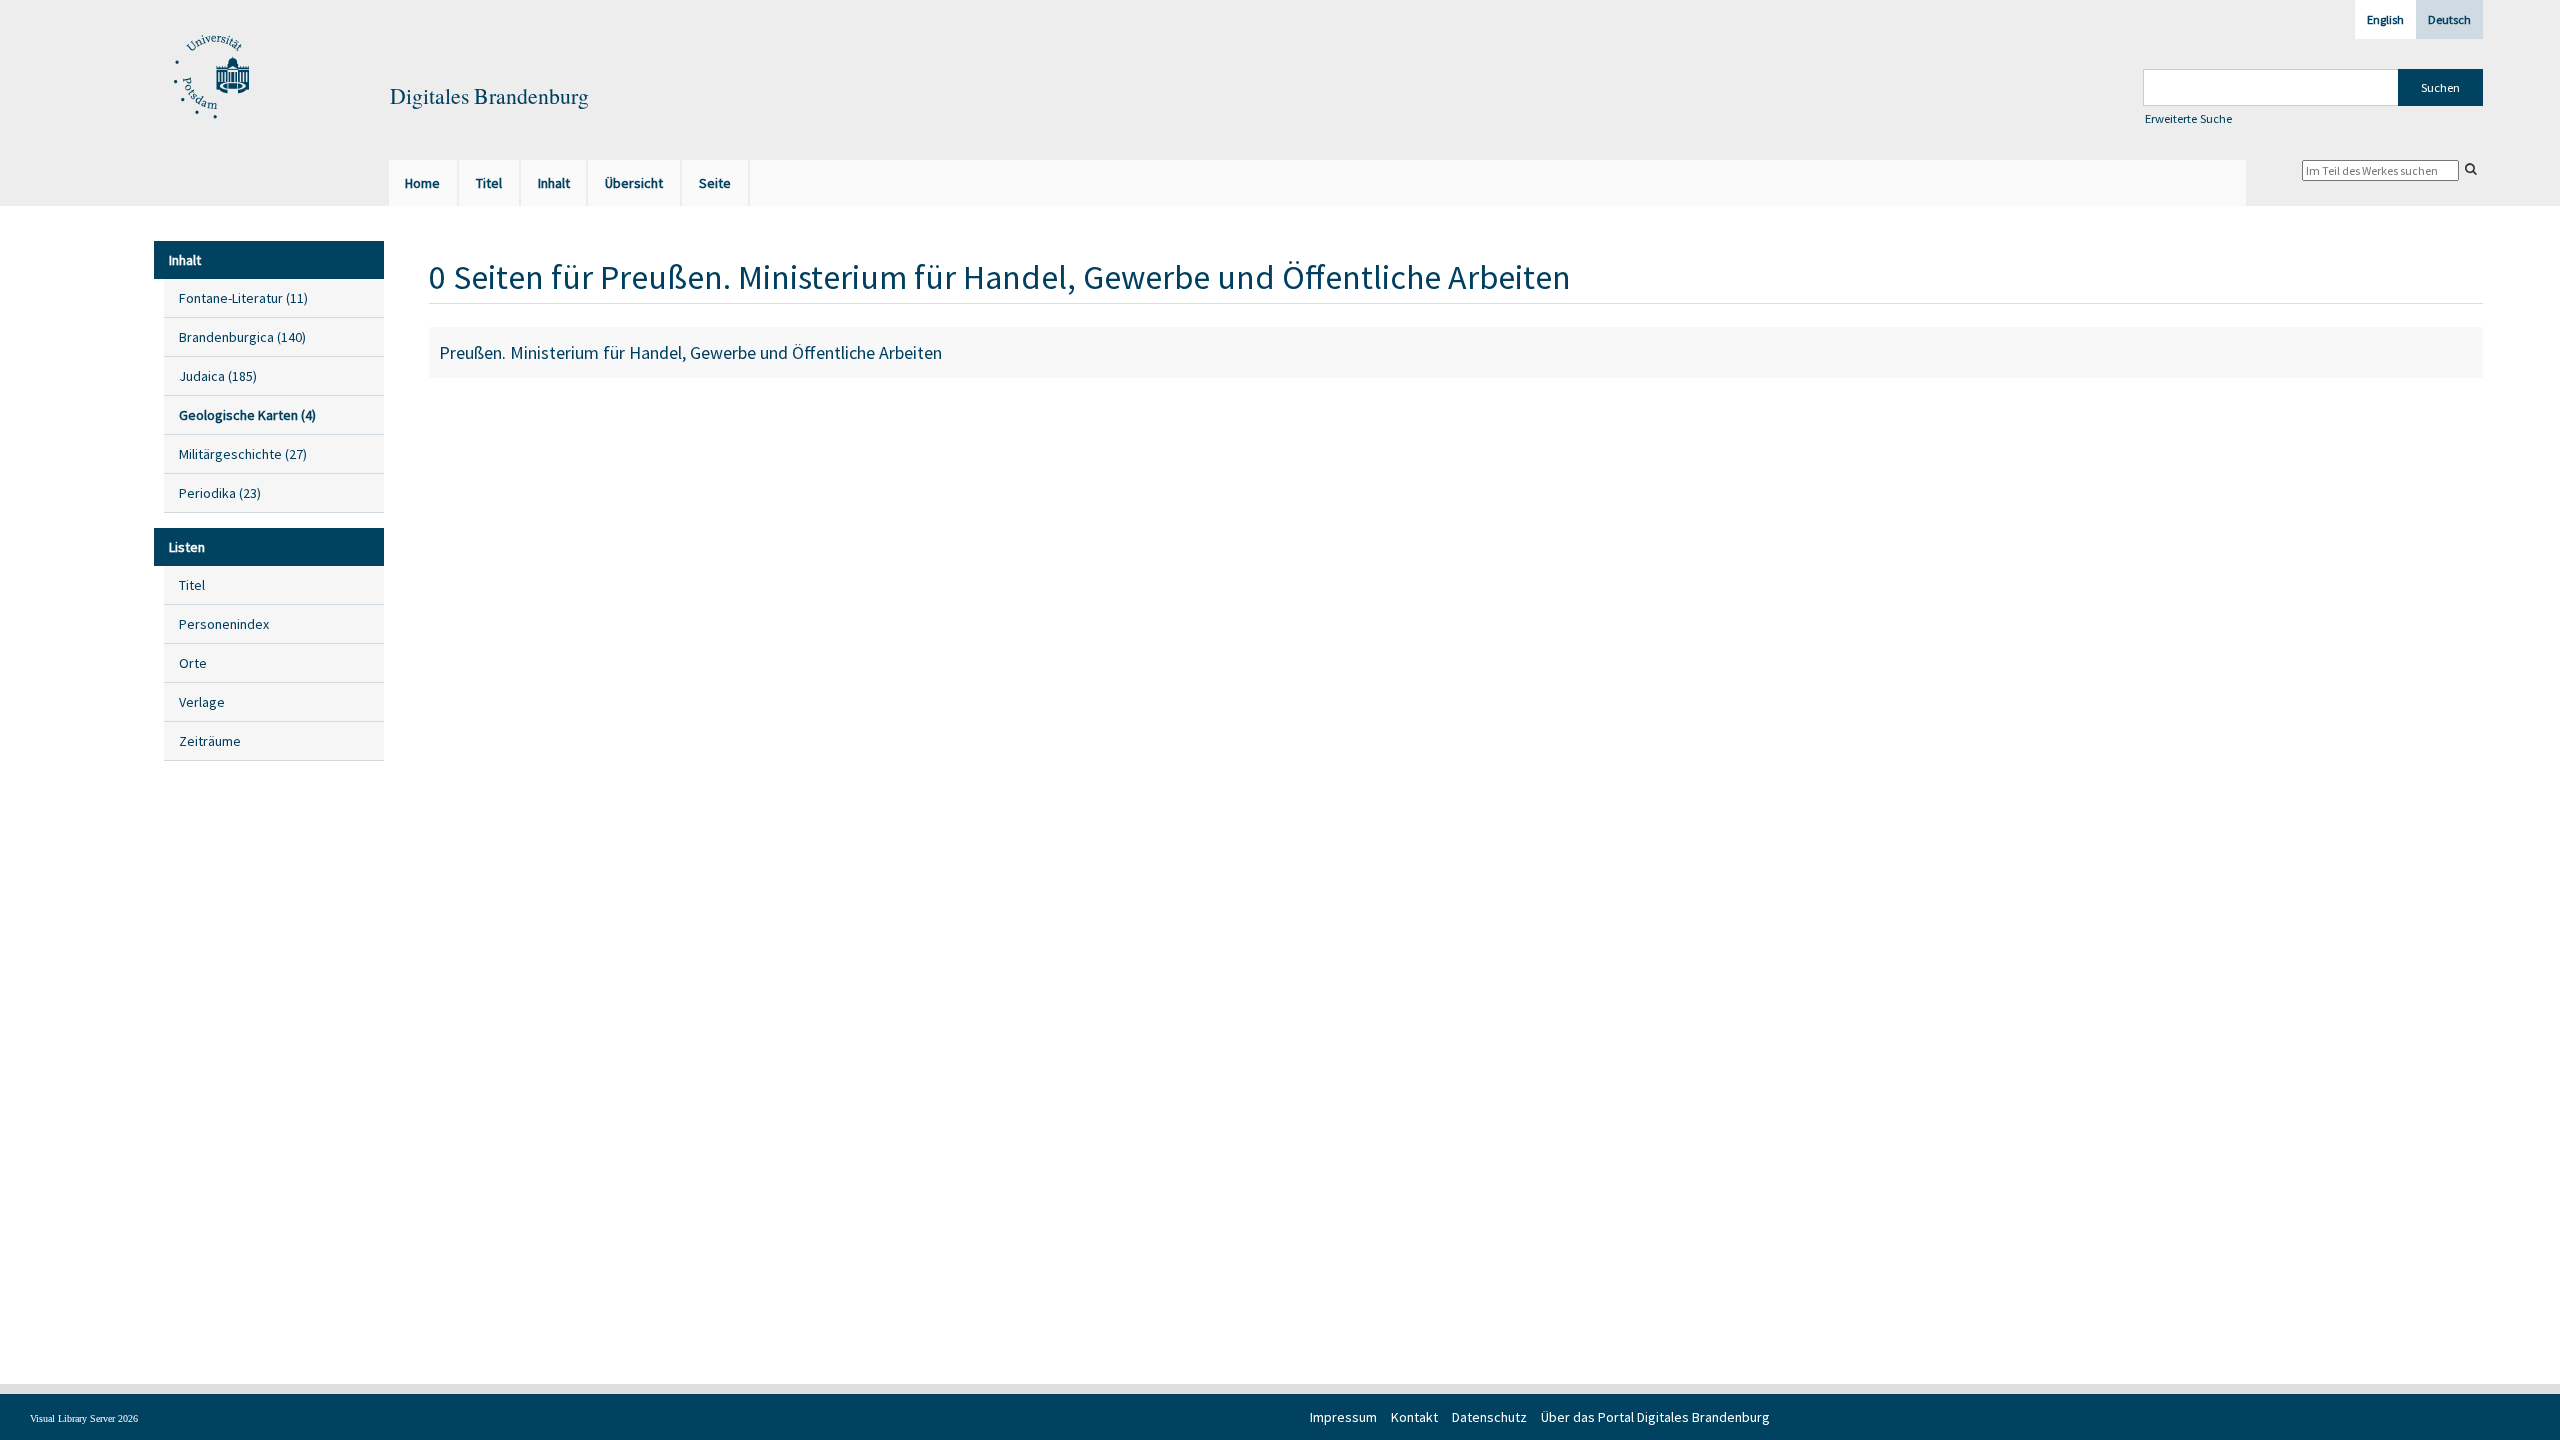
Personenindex (224, 624)
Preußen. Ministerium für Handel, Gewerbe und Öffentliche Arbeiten (690, 352)
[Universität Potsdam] (209, 78)
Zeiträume (210, 741)
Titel (192, 585)
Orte (193, 663)
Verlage (202, 702)
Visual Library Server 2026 (84, 1418)
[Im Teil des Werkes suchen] (2471, 169)
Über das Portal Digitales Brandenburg (1655, 1417)
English (2385, 19)
